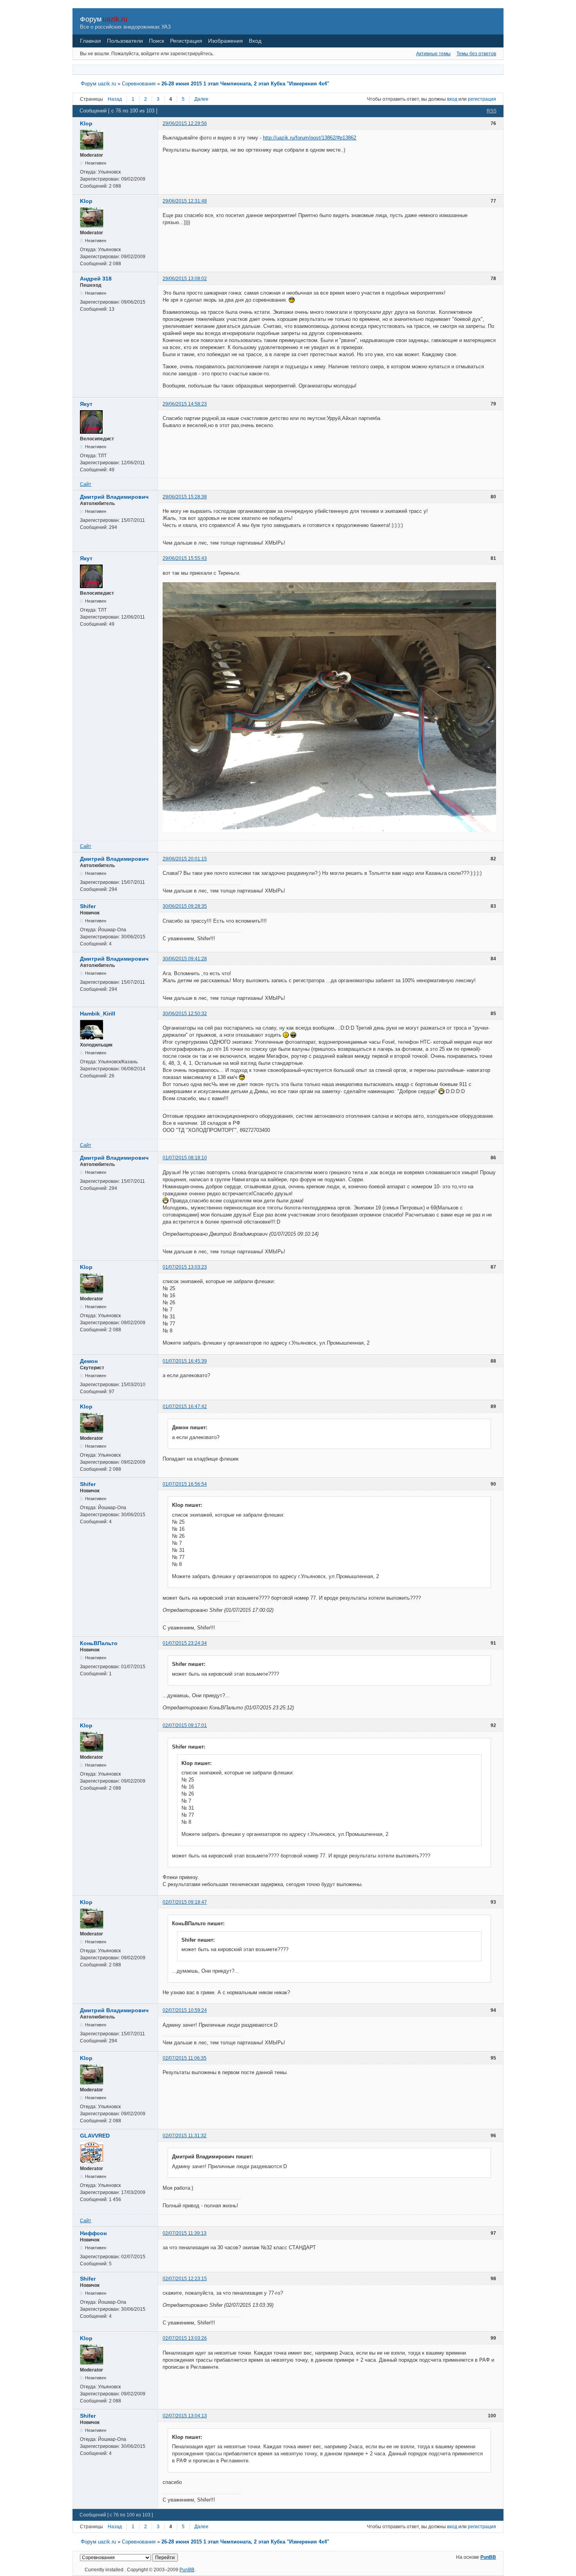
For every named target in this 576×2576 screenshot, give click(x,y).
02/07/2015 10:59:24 (185, 2010)
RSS (492, 111)
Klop (86, 123)
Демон (89, 1361)
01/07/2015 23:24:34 (185, 1643)
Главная (91, 41)
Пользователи (125, 41)
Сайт (86, 484)
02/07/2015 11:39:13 (185, 2233)
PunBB (488, 2557)
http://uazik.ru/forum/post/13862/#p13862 (310, 138)
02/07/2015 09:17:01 (185, 1725)
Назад (115, 99)
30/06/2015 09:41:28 (185, 959)
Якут (86, 404)
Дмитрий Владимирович (114, 497)
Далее (201, 99)
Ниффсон (93, 2233)
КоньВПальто (99, 1643)
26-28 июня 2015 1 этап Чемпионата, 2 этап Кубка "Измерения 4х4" (245, 84)
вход (452, 99)
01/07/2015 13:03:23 (185, 1267)
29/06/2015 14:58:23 (185, 404)
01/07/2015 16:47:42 (185, 1407)
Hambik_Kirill (98, 1014)
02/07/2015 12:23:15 (185, 2279)
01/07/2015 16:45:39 (185, 1361)
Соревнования (139, 84)
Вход (255, 41)
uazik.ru (115, 19)
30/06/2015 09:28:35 (185, 906)
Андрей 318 (96, 279)
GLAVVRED (95, 2136)
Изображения (226, 41)
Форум (91, 19)
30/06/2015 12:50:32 (185, 1014)
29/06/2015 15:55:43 (185, 558)
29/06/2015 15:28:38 (185, 497)
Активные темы (433, 54)
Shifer (88, 906)
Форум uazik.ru (98, 84)
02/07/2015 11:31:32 (185, 2136)
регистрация (482, 99)
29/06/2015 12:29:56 (185, 123)
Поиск (157, 41)
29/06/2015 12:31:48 (185, 201)
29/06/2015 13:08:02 (185, 279)
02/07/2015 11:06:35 (185, 2058)
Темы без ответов (476, 54)
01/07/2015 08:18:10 (185, 1158)
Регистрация (186, 41)
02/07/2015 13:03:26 (185, 2338)
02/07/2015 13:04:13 (185, 2416)
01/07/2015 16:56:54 (185, 1484)
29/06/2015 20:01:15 (185, 859)
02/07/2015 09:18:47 (185, 1902)
